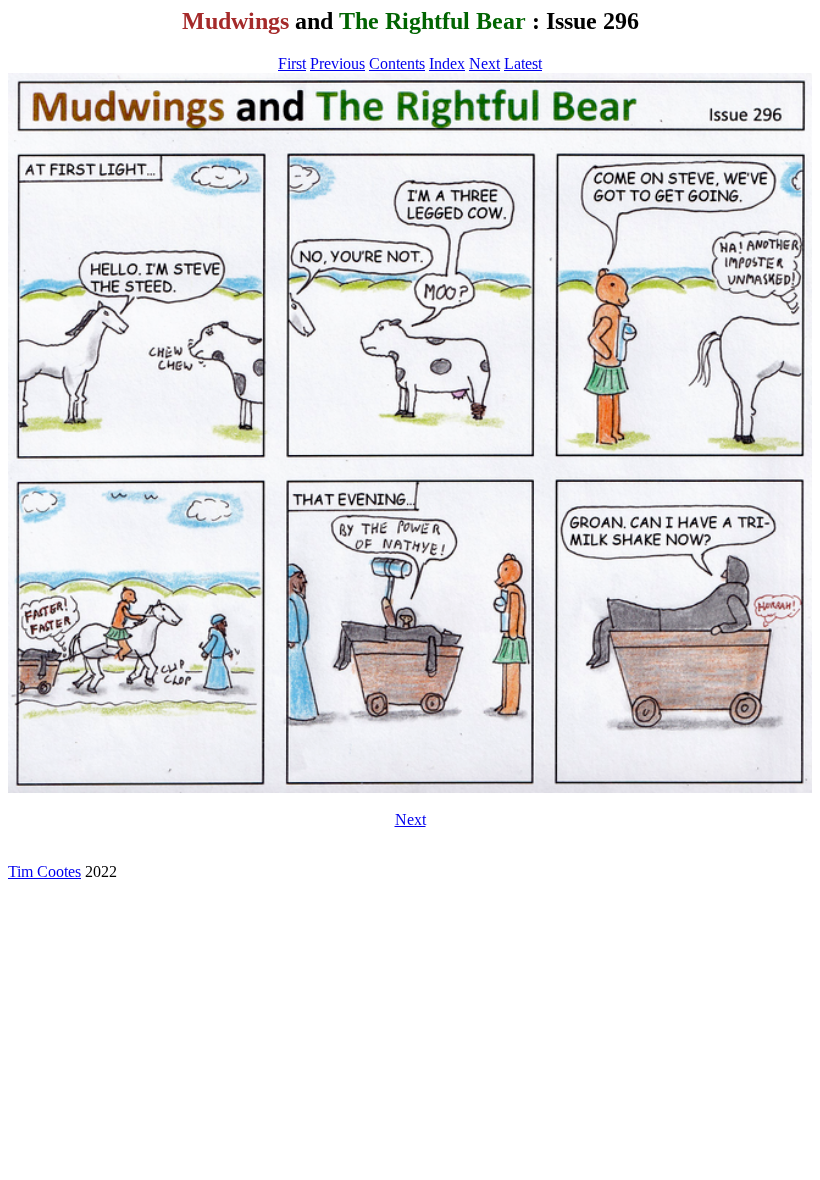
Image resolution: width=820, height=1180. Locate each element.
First (292, 63)
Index (447, 63)
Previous (337, 63)
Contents (397, 63)
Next (484, 63)
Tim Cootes (44, 871)
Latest (523, 63)
